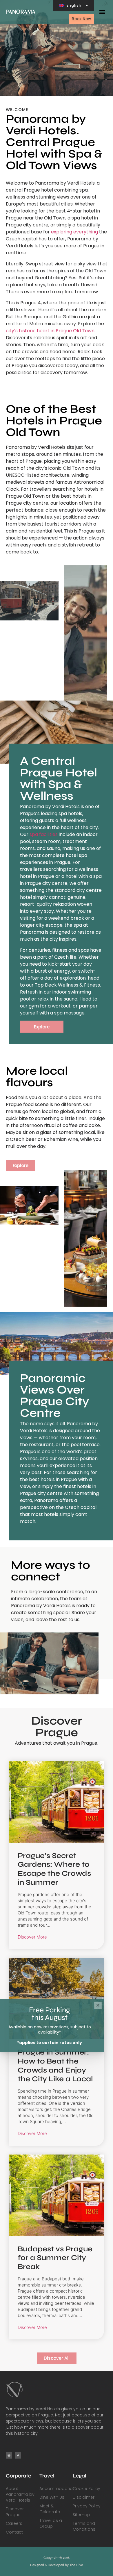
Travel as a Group (51, 2523)
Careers (14, 2523)
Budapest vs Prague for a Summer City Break (55, 2258)
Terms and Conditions (84, 2526)
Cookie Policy (86, 2489)
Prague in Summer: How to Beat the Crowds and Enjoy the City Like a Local (55, 2065)
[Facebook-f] (18, 2455)
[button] (102, 12)
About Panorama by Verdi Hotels (20, 2494)
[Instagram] (9, 2455)
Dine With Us (52, 2497)
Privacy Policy (87, 2506)
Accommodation (56, 2489)
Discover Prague (15, 2512)
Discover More (32, 1937)
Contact (14, 2532)
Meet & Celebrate (50, 2509)
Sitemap (81, 2515)
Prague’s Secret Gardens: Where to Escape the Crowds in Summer (54, 1869)
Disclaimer (84, 2497)
